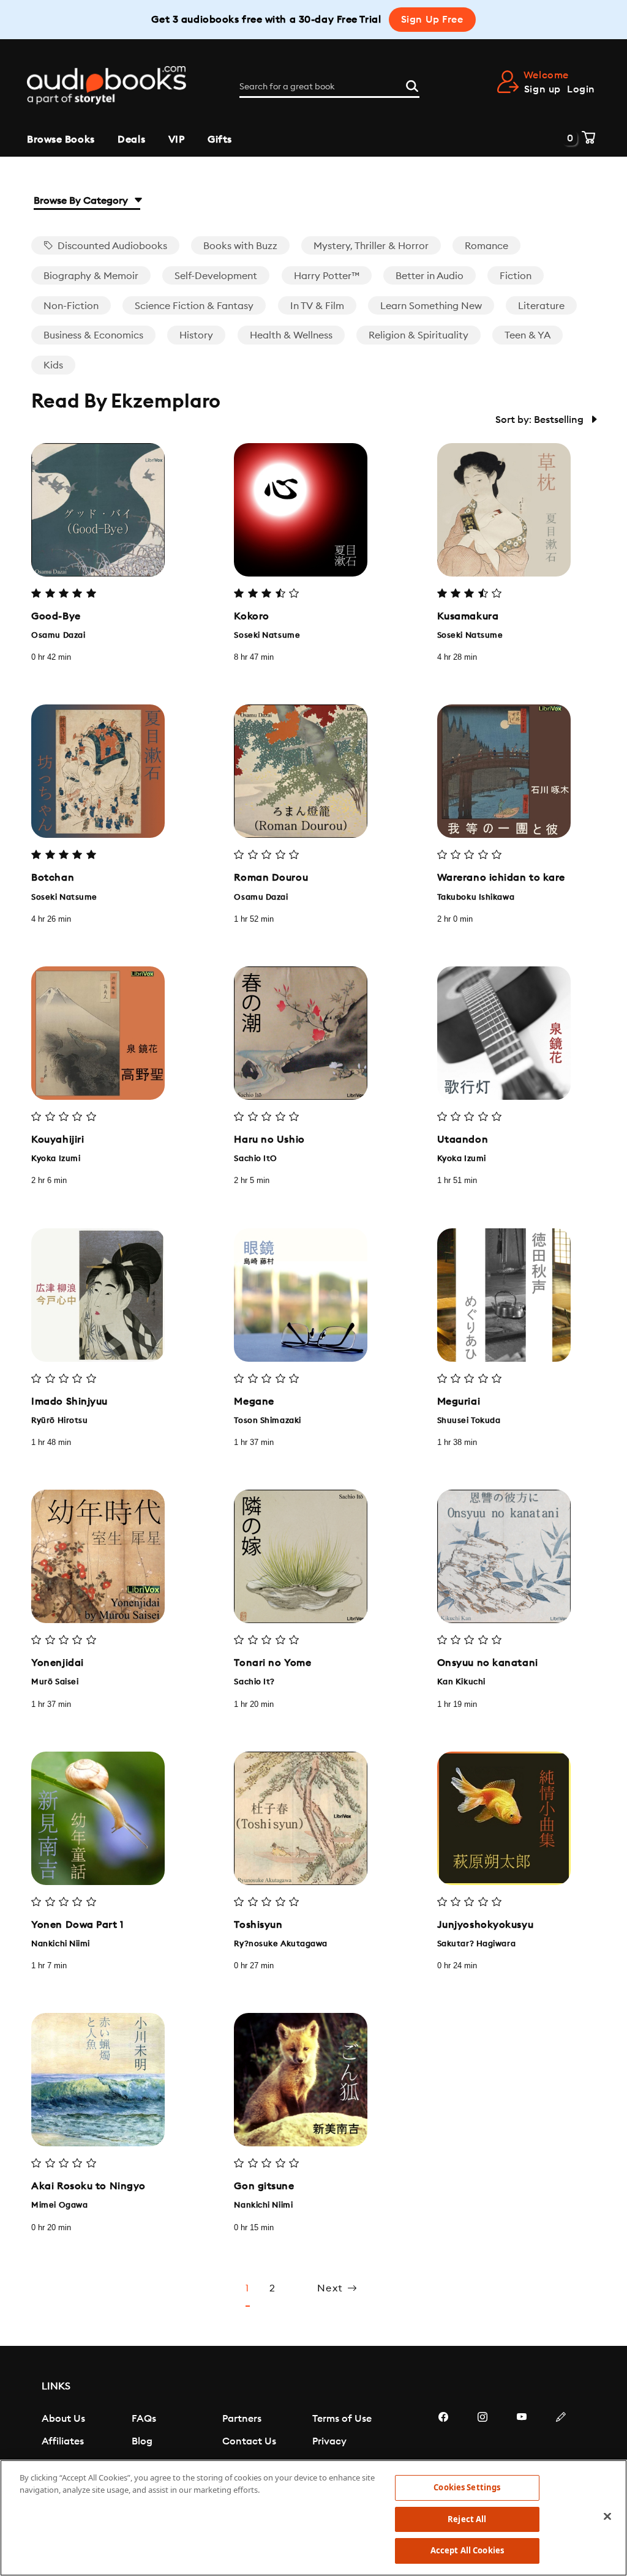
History (196, 335)
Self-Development (216, 276)
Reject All (467, 2519)
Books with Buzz (240, 246)
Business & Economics (93, 335)
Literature (541, 306)
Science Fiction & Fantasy (194, 306)
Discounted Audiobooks (111, 246)
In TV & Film (317, 306)
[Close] (607, 2517)
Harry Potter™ (327, 276)
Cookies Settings (467, 2487)
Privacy (329, 2441)
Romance (486, 246)
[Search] (412, 84)
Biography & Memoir (91, 276)
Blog (142, 2441)
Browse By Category (82, 201)
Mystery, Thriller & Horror (371, 246)
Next (332, 2288)
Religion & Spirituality (419, 335)
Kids (53, 365)
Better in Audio (430, 276)
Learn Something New (431, 306)
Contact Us (249, 2441)
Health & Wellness (291, 335)
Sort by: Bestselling (541, 420)
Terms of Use (342, 2419)
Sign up (543, 89)
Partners (242, 2419)
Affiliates (63, 2441)
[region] (313, 2518)
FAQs (144, 2419)
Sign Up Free (432, 20)
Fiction (516, 276)
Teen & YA (528, 335)
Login (581, 89)
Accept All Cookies (467, 2550)
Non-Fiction (71, 306)
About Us (63, 2419)
